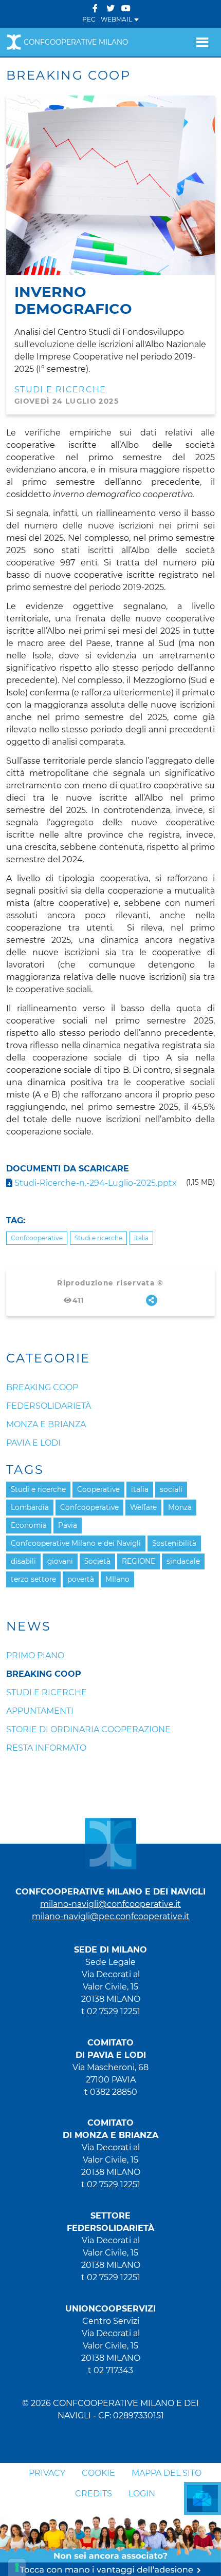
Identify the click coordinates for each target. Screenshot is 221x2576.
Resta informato (46, 1748)
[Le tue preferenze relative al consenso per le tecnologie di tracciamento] (17, 2567)
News (29, 1626)
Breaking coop (44, 1674)
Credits (94, 2494)
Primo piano (35, 1655)
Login (142, 2494)
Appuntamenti (40, 1711)
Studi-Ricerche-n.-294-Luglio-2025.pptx (95, 1183)
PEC (89, 19)
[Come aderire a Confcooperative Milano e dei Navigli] (110, 2545)
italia (141, 1238)
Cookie (98, 2473)
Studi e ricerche (60, 390)
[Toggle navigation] (202, 42)
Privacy (47, 2473)
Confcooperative (37, 1238)
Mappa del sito (167, 2473)
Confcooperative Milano (76, 42)
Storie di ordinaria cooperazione (88, 1729)
